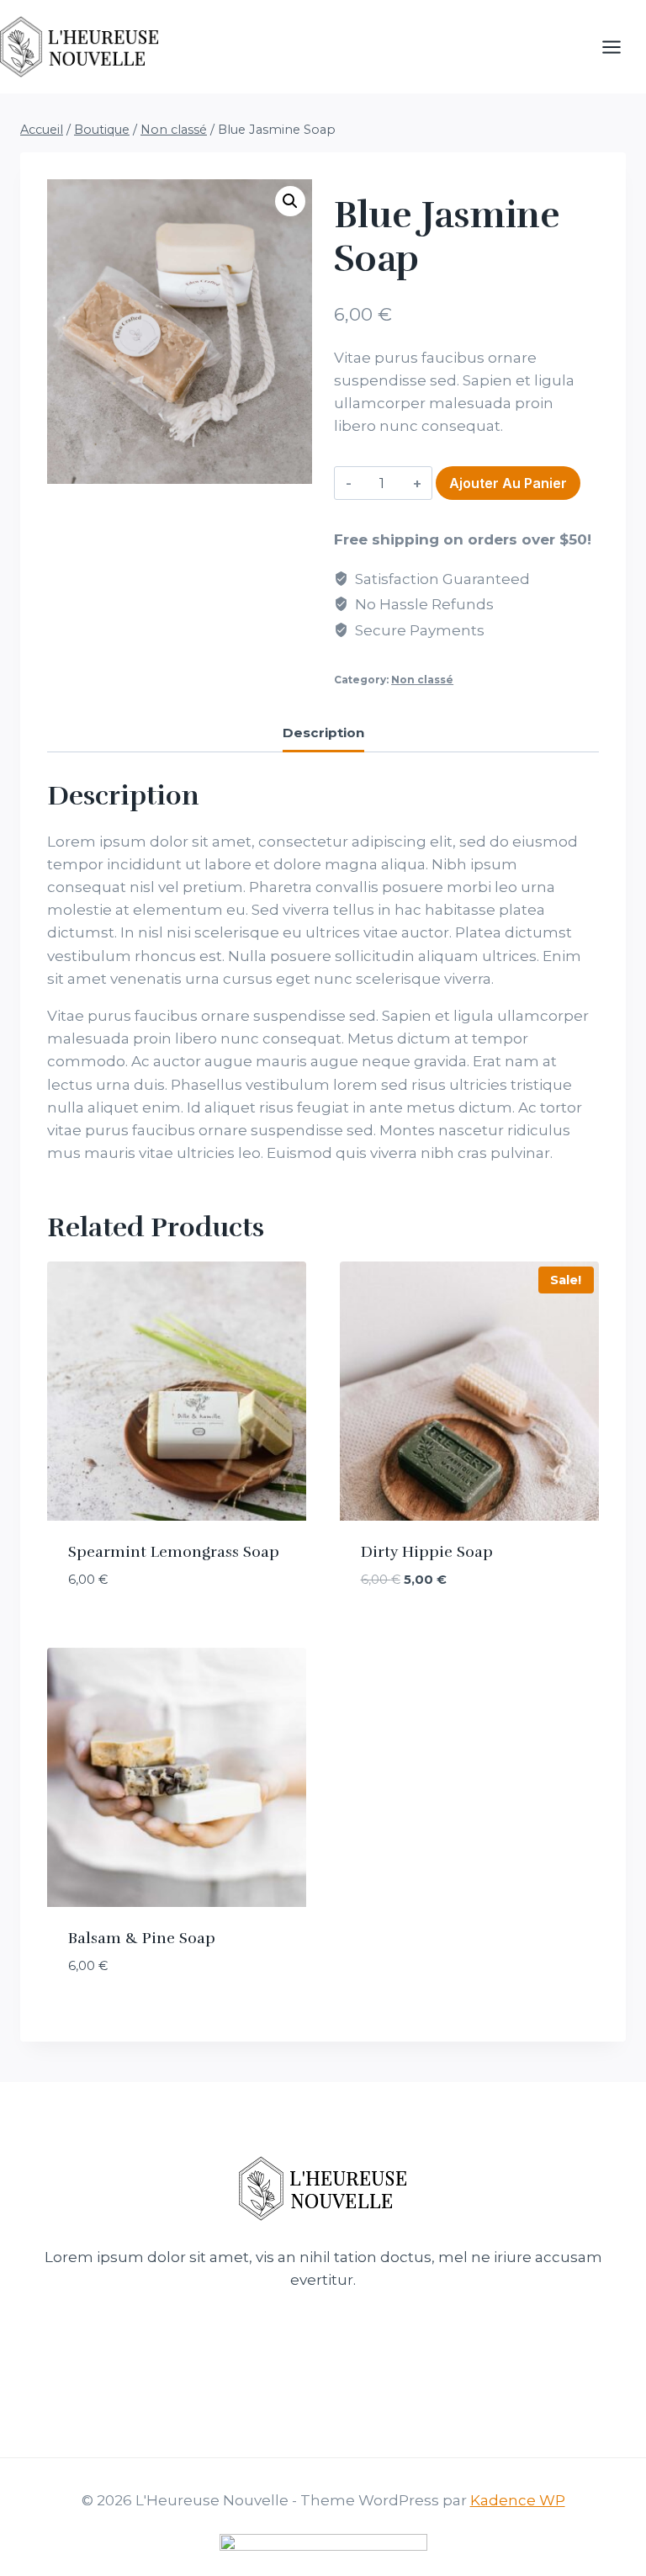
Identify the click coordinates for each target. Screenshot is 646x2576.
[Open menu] (620, 47)
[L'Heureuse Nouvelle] (79, 47)
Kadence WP (518, 2500)
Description (323, 733)
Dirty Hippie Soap (427, 1552)
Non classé (422, 680)
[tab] (323, 734)
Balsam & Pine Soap (142, 1938)
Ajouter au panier (508, 483)
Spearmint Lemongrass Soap (174, 1552)
